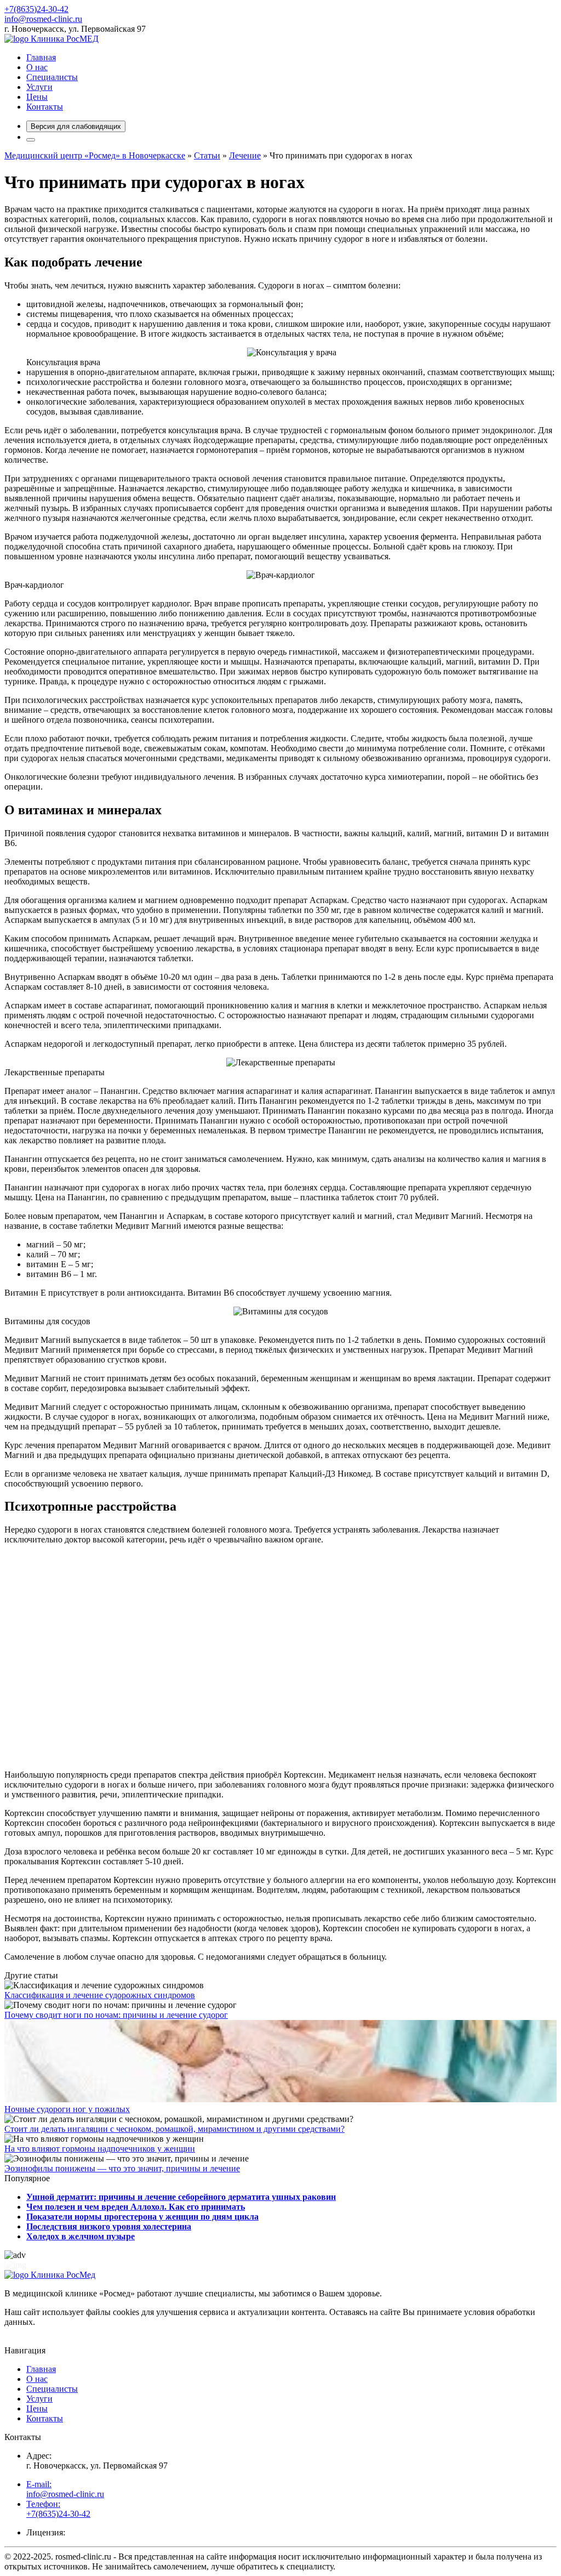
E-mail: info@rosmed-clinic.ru (65, 2489)
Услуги (39, 87)
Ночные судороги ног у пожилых (67, 2109)
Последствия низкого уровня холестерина (109, 2226)
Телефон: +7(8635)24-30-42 (58, 2509)
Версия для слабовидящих (76, 126)
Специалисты (52, 77)
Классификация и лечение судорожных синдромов (100, 1995)
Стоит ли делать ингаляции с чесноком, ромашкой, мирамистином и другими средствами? (174, 2129)
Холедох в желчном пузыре (81, 2236)
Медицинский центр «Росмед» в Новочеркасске (95, 155)
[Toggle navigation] (31, 140)
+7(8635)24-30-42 (36, 9)
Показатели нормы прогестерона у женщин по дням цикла (142, 2217)
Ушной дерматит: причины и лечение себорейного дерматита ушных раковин (181, 2197)
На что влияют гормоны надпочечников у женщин (100, 2149)
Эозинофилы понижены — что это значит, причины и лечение (122, 2168)
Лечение (245, 155)
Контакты (45, 107)
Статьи (207, 155)
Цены (37, 97)
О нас (37, 67)
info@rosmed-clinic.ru (43, 19)
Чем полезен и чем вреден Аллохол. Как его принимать (136, 2207)
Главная (41, 57)
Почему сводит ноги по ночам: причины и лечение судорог (116, 2015)
